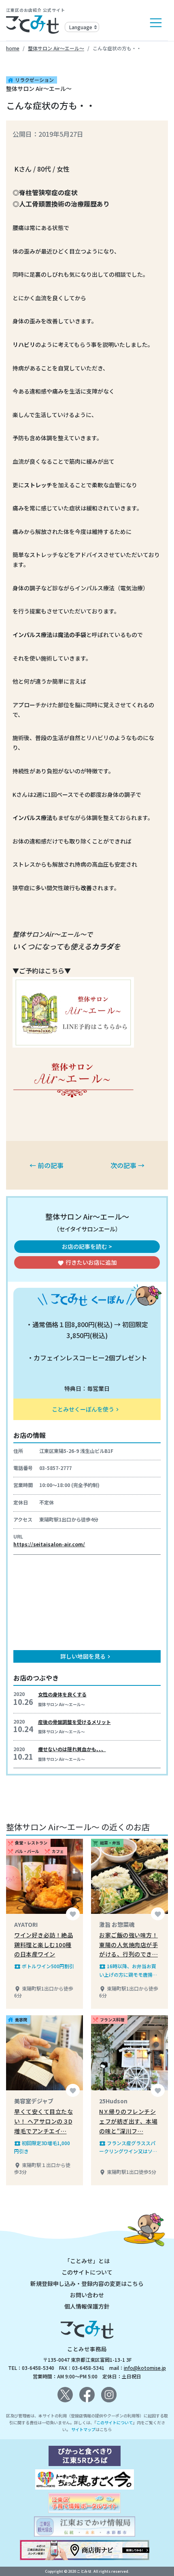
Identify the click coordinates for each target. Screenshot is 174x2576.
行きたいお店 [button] (87, 1262)
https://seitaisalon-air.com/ (49, 1544)
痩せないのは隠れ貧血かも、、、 (72, 1749)
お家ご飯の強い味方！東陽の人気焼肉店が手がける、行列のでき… (128, 1945)
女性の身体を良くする (62, 1694)
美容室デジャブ (34, 2101)
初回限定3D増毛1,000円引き (42, 2147)
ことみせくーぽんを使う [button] (86, 1409)
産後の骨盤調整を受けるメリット (74, 1722)
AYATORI (26, 1924)
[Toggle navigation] (156, 23)
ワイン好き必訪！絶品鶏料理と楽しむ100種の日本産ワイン (43, 1945)
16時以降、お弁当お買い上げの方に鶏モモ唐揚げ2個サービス (128, 1970)
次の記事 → (127, 1165)
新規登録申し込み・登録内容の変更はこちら (87, 2283)
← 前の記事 (47, 1165)
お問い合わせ (87, 2295)
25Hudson (113, 2101)
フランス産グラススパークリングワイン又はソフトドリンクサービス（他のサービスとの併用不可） (128, 2147)
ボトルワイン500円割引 (44, 1966)
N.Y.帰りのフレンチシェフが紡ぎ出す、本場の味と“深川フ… (128, 2121)
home (13, 48)
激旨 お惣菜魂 (117, 1924)
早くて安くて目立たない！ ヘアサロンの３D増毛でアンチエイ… (43, 2121)
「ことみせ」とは (87, 2261)
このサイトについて (87, 2272)
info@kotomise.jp (145, 2368)
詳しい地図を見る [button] (86, 1656)
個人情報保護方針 (87, 2306)
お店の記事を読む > (87, 1246)
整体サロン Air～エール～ (56, 48)
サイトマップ (83, 2429)
